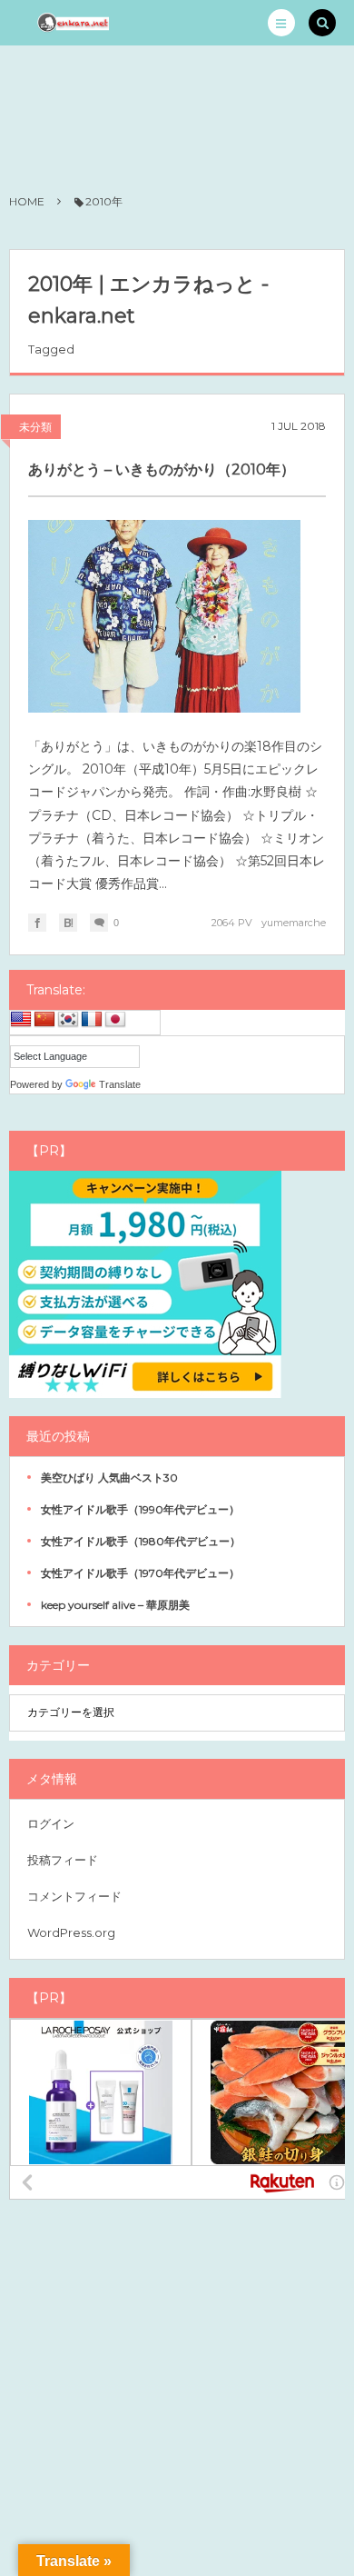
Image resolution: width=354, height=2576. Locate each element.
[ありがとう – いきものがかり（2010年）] (164, 616)
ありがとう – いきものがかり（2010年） (162, 469)
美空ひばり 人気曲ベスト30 (109, 1478)
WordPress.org (71, 1932)
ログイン (51, 1823)
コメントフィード (74, 1896)
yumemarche (294, 923)
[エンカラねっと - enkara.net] (74, 23)
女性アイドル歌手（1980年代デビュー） (141, 1541)
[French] (92, 1020)
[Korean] (68, 1020)
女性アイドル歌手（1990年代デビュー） (140, 1509)
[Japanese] (115, 1020)
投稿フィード (63, 1860)
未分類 (35, 427)
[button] (281, 23)
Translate (120, 1084)
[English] (21, 1020)
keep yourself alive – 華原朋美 (115, 1605)
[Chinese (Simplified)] (44, 1020)
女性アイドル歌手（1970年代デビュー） (140, 1573)
